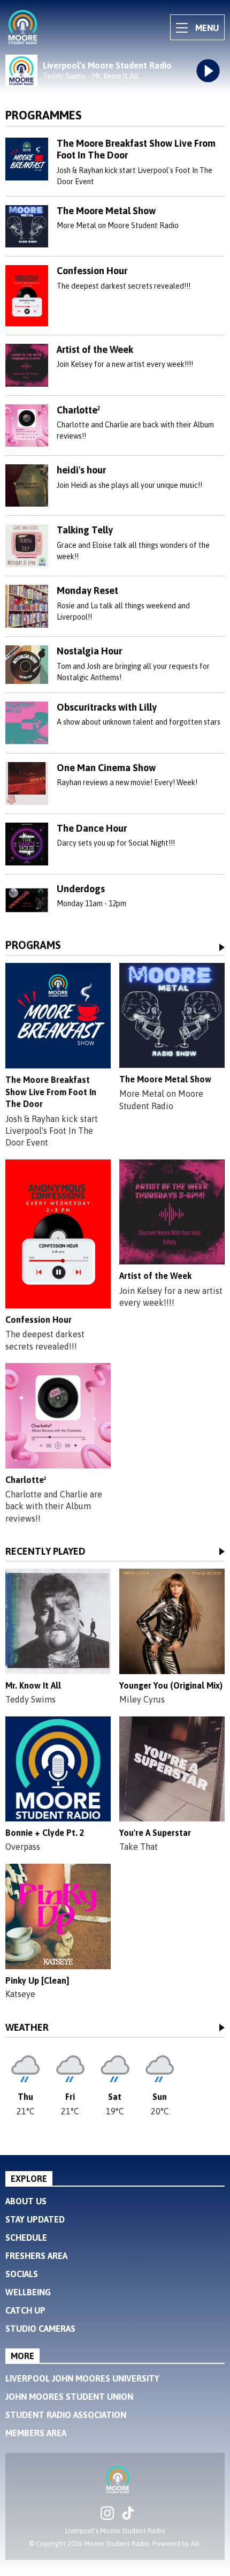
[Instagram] (107, 2517)
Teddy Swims (30, 1699)
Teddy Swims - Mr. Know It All (91, 76)
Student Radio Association (66, 2415)
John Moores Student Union (69, 2397)
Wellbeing (28, 2292)
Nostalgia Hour (89, 651)
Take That (139, 1847)
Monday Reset (87, 590)
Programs (33, 946)
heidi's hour (81, 470)
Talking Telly (85, 530)
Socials (22, 2274)
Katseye (20, 1994)
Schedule (26, 2238)
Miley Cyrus (142, 1699)
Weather (27, 2028)
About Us (26, 2201)
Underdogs (81, 889)
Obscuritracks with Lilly (107, 707)
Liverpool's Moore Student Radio (107, 65)
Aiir (195, 2544)
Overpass (23, 1847)
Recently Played (45, 1552)
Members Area (36, 2433)
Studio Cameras (40, 2329)
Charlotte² (78, 410)
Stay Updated (35, 2219)
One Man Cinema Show (106, 768)
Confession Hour (92, 271)
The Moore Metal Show (106, 211)
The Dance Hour (92, 828)
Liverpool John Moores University (82, 2378)
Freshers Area (36, 2256)
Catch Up (25, 2310)
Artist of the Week (95, 349)
